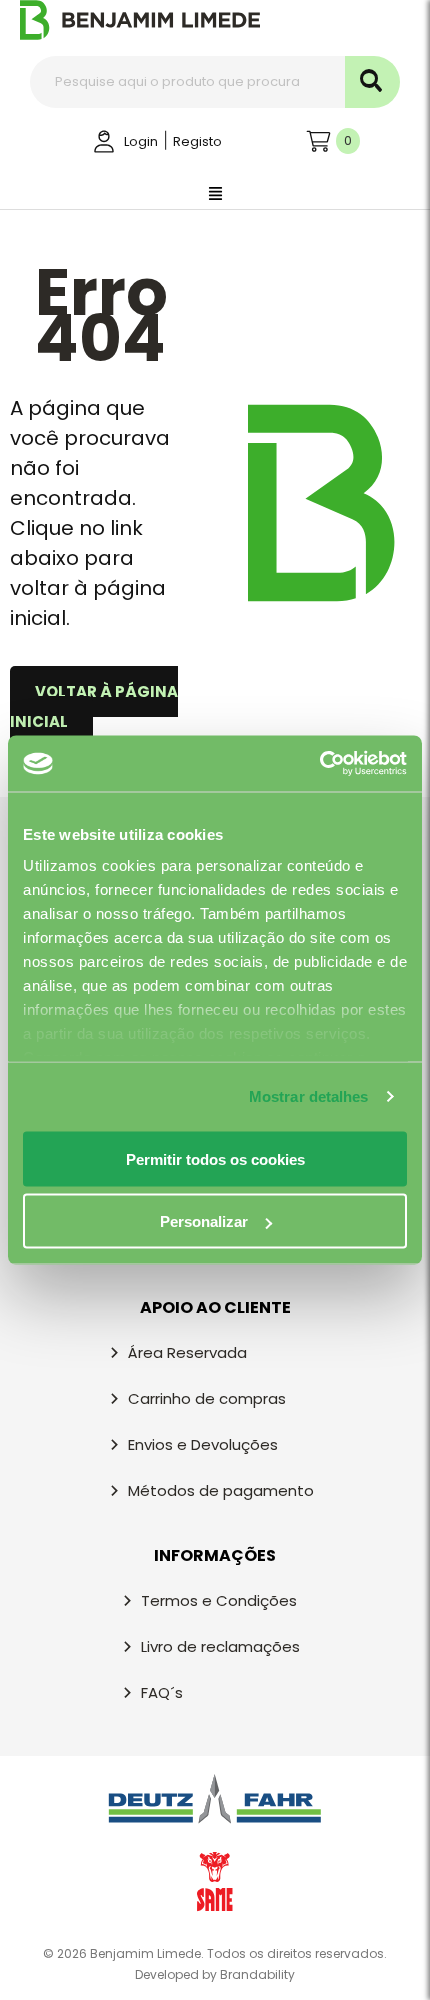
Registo (197, 141)
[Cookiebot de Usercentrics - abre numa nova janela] (319, 764)
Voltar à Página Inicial (94, 706)
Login (141, 141)
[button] (215, 195)
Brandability (257, 1974)
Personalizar (204, 1221)
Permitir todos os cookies (215, 1158)
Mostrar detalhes (309, 1096)
